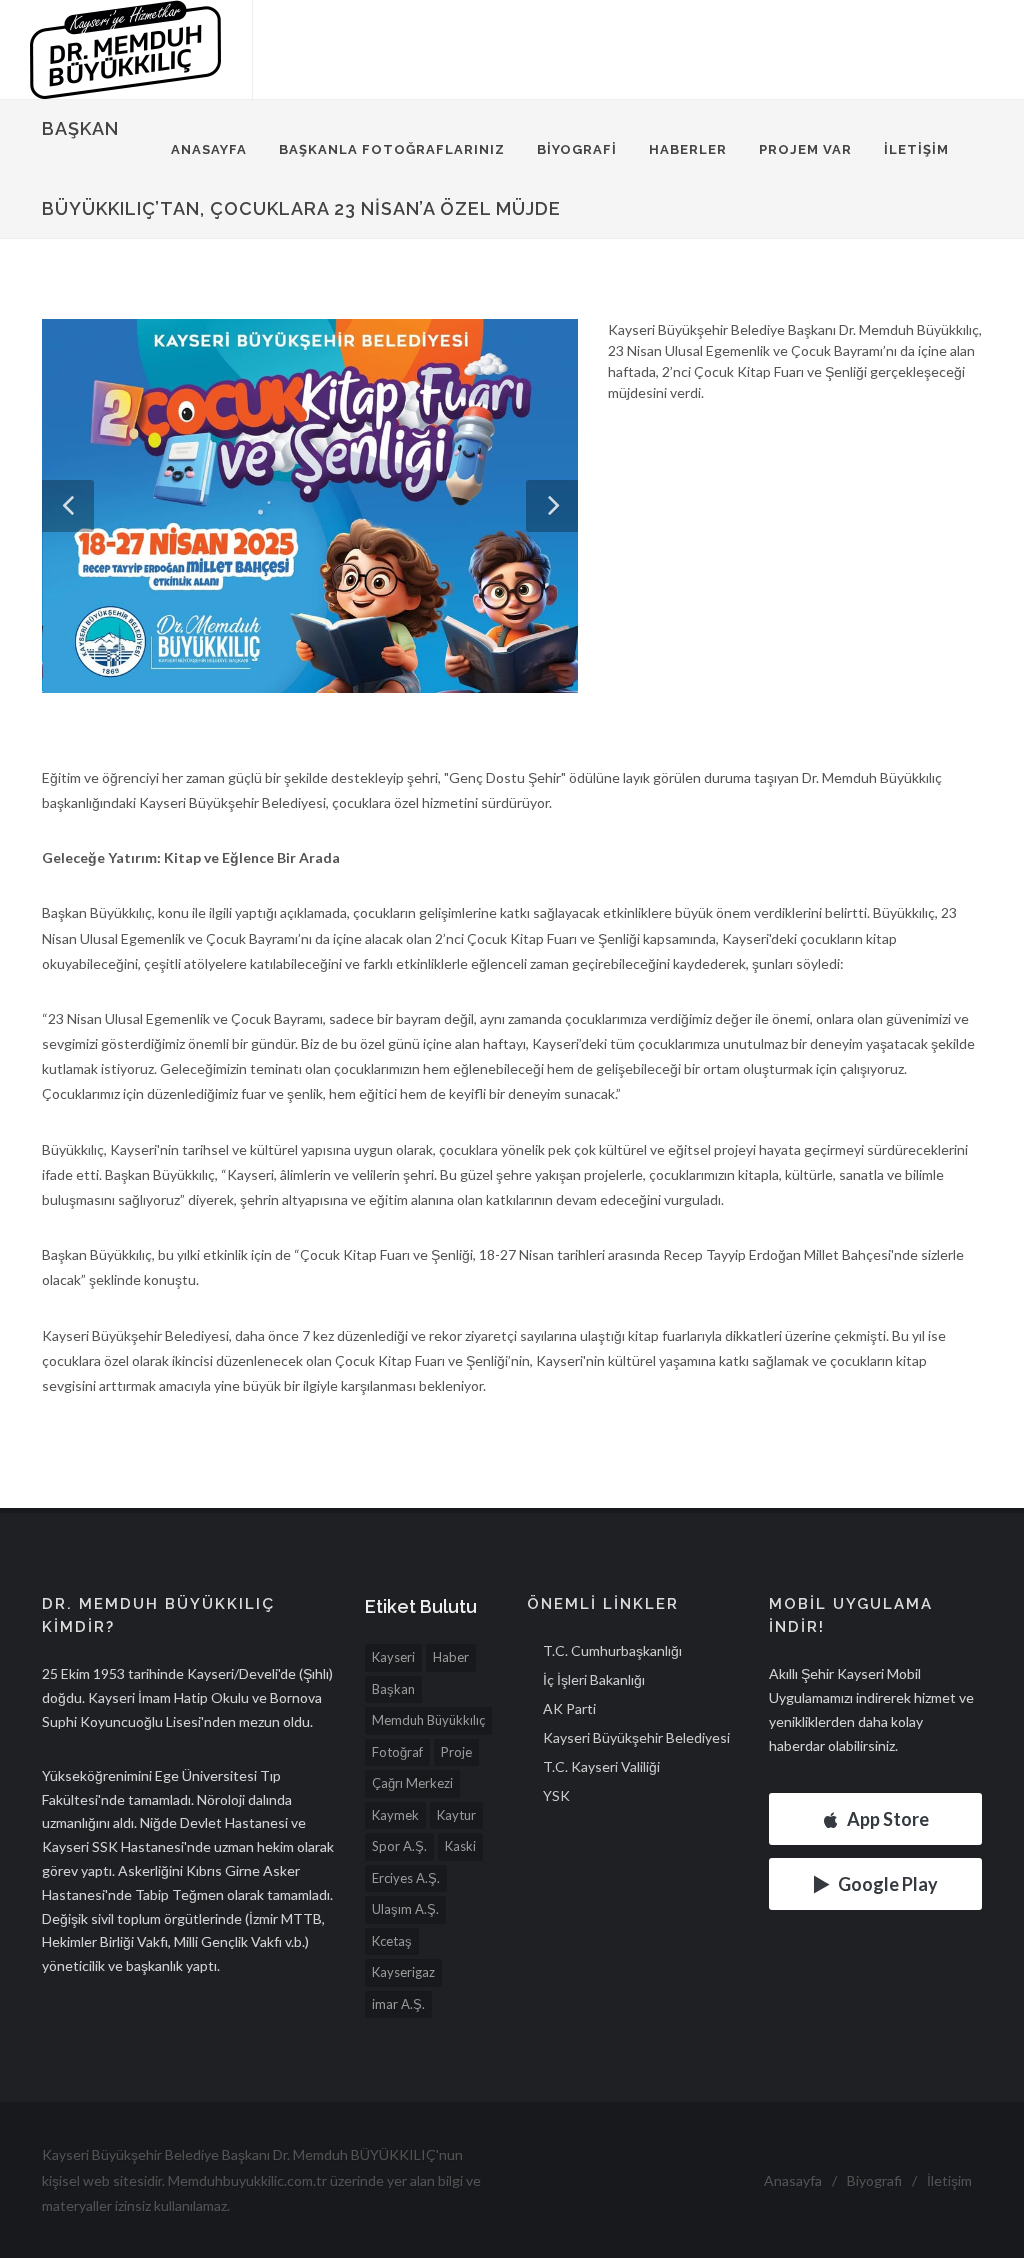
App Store (888, 1819)
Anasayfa (209, 149)
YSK (556, 1795)
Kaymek (395, 1815)
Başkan (393, 1689)
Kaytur (456, 1815)
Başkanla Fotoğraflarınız (392, 149)
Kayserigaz (403, 1972)
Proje (456, 1752)
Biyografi (577, 149)
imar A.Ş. (398, 2004)
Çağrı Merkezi (412, 1783)
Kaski (460, 1846)
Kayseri (393, 1657)
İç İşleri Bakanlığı (594, 1679)
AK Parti (569, 1708)
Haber (451, 1657)
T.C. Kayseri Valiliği (601, 1766)
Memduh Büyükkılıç (428, 1720)
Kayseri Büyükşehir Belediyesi (636, 1737)
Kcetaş (392, 1941)
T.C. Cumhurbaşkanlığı (612, 1650)
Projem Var (805, 149)
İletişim (916, 149)
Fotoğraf (397, 1752)
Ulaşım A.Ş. (405, 1909)
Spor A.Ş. (399, 1846)
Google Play (888, 1884)
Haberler (688, 149)
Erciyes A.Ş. (406, 1878)
